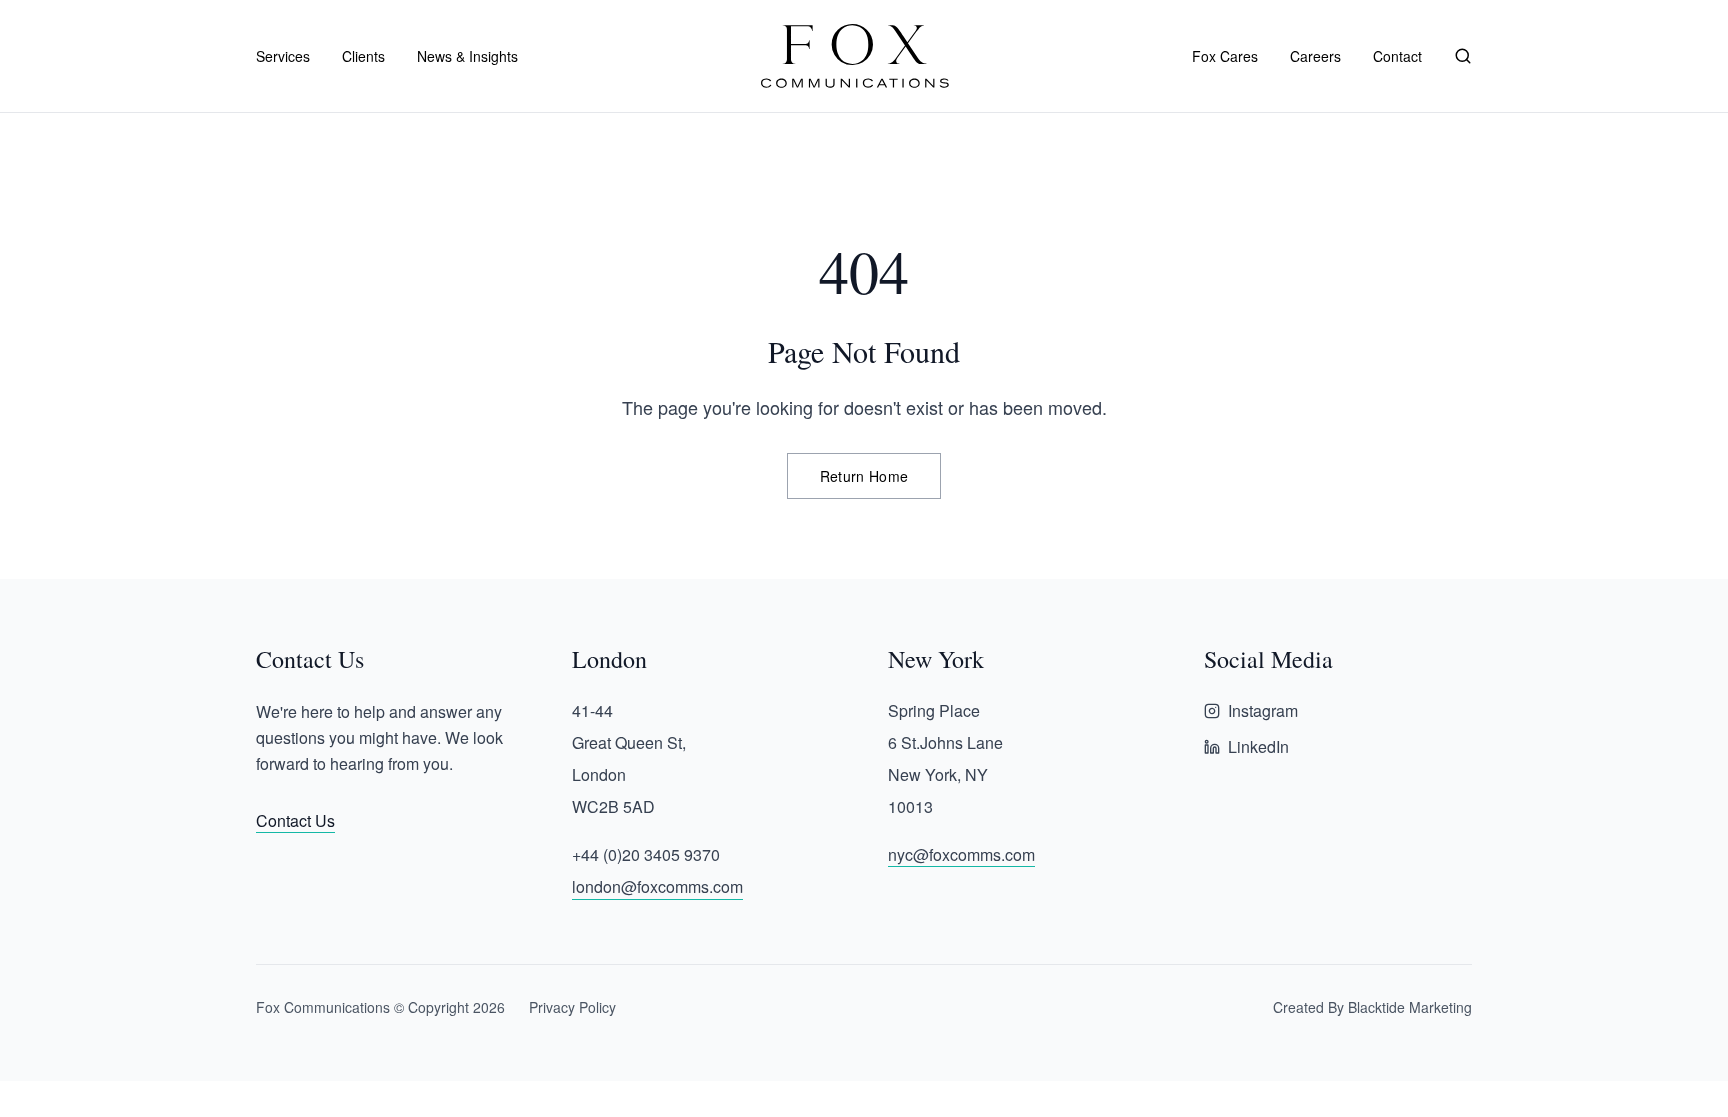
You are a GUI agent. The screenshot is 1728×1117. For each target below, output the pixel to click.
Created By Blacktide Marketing (1372, 1007)
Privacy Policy (572, 1007)
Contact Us (295, 820)
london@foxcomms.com (657, 886)
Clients (363, 56)
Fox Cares (1225, 56)
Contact (1397, 56)
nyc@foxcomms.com (961, 854)
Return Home (864, 476)
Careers (1315, 56)
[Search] (1463, 56)
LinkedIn (1258, 746)
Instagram (1263, 710)
